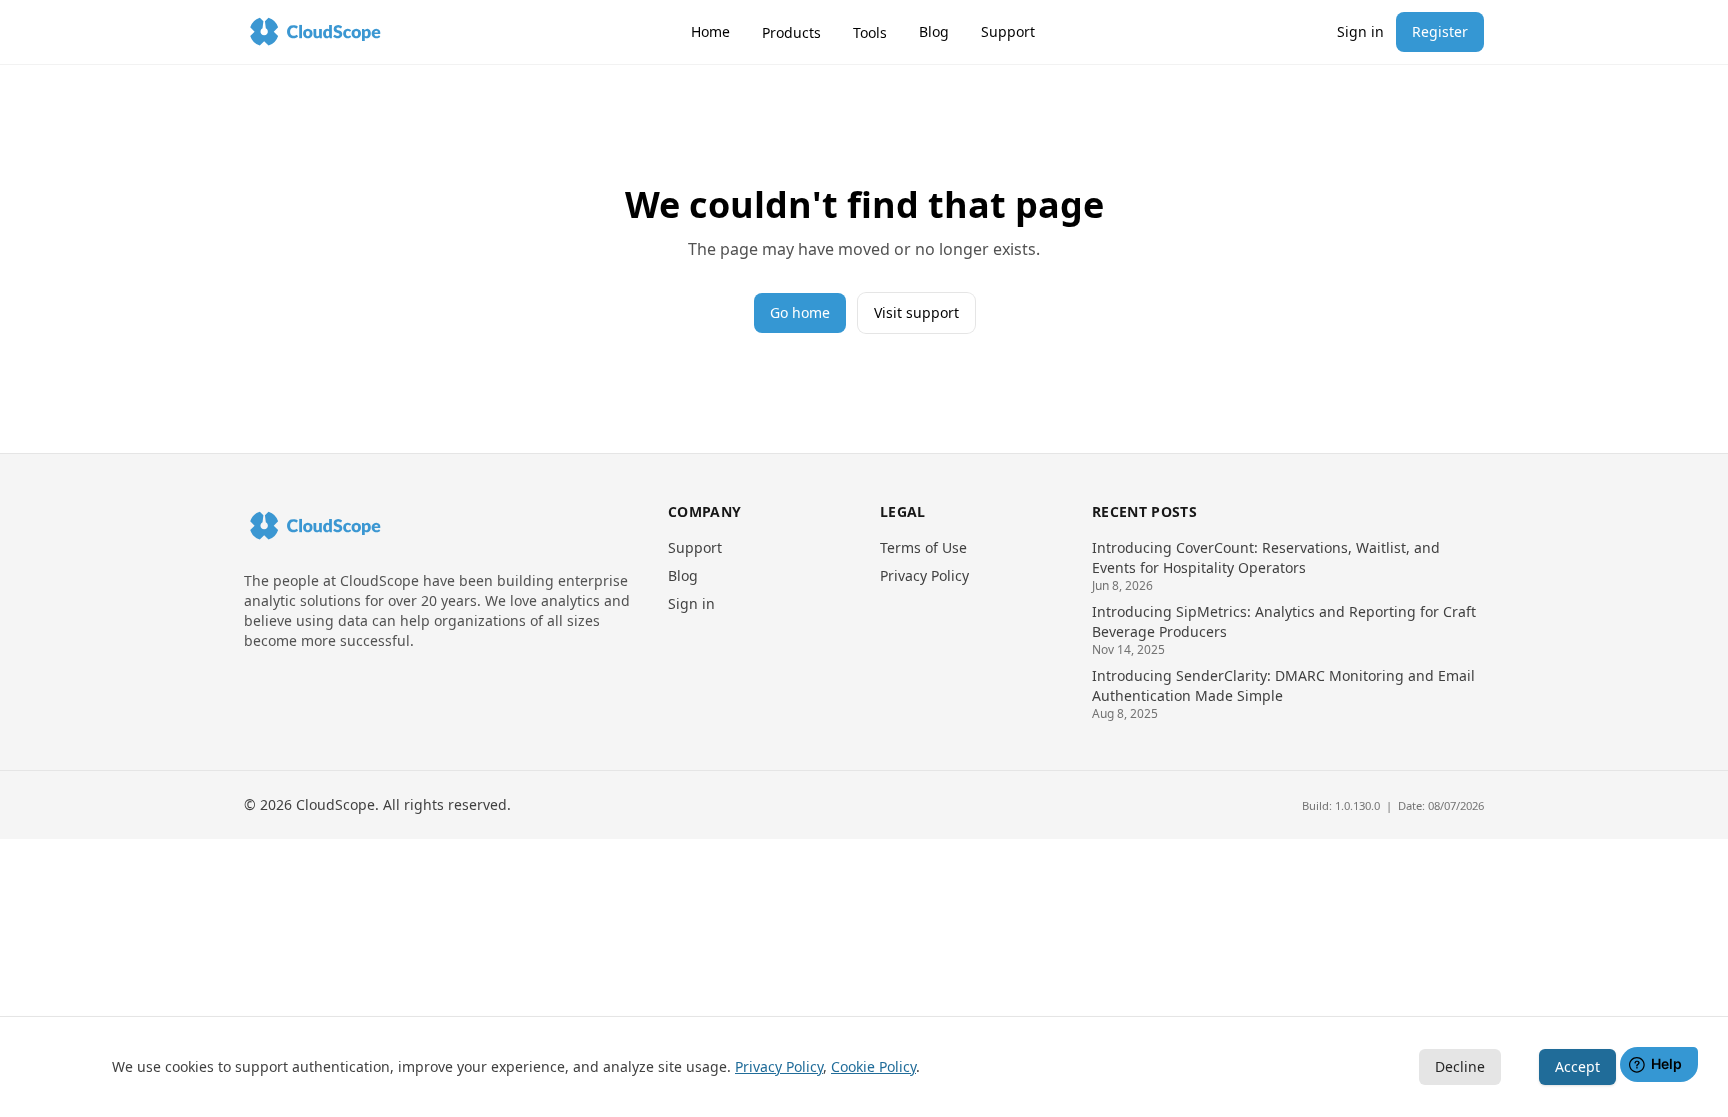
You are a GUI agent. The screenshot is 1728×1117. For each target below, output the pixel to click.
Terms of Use (923, 547)
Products (791, 32)
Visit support (916, 312)
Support (1008, 31)
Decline (1460, 1066)
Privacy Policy (924, 575)
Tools (870, 32)
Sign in (1360, 31)
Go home (800, 312)
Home (710, 31)
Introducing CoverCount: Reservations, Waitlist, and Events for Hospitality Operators (1266, 557)
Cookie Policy (873, 1066)
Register (1440, 31)
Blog (934, 31)
